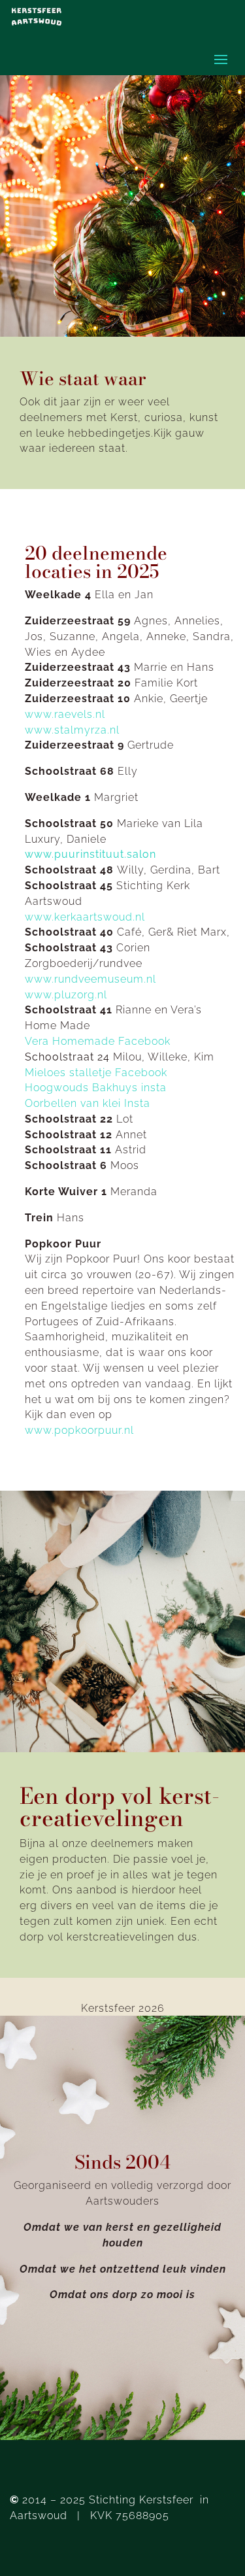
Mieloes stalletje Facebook (96, 1073)
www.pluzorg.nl (66, 995)
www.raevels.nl (65, 714)
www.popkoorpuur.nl (79, 1430)
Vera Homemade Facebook (98, 1041)
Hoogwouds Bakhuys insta (96, 1088)
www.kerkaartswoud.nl (85, 917)
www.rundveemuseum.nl (90, 979)
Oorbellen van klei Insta (88, 1103)
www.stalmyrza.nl (72, 730)
